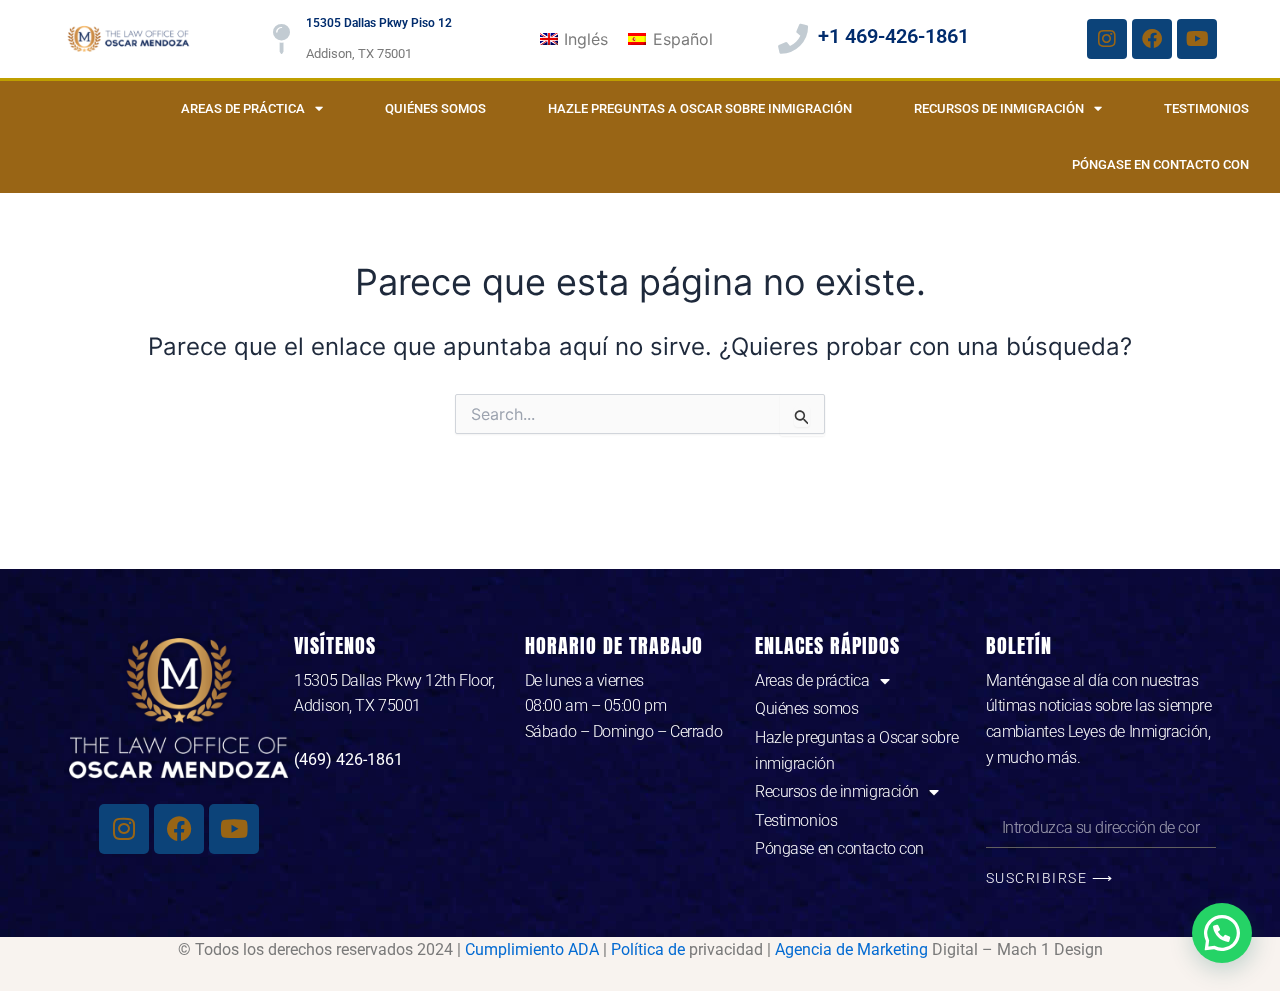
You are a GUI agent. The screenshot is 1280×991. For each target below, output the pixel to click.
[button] (1222, 933)
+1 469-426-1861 (893, 36)
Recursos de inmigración (999, 108)
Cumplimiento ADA (532, 949)
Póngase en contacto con (1160, 164)
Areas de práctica (243, 108)
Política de (648, 949)
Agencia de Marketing (851, 949)
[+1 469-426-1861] (793, 39)
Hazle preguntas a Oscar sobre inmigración (700, 108)
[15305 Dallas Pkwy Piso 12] (281, 39)
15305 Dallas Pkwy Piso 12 (379, 23)
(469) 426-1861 (348, 759)
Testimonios (1206, 108)
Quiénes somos (435, 108)
